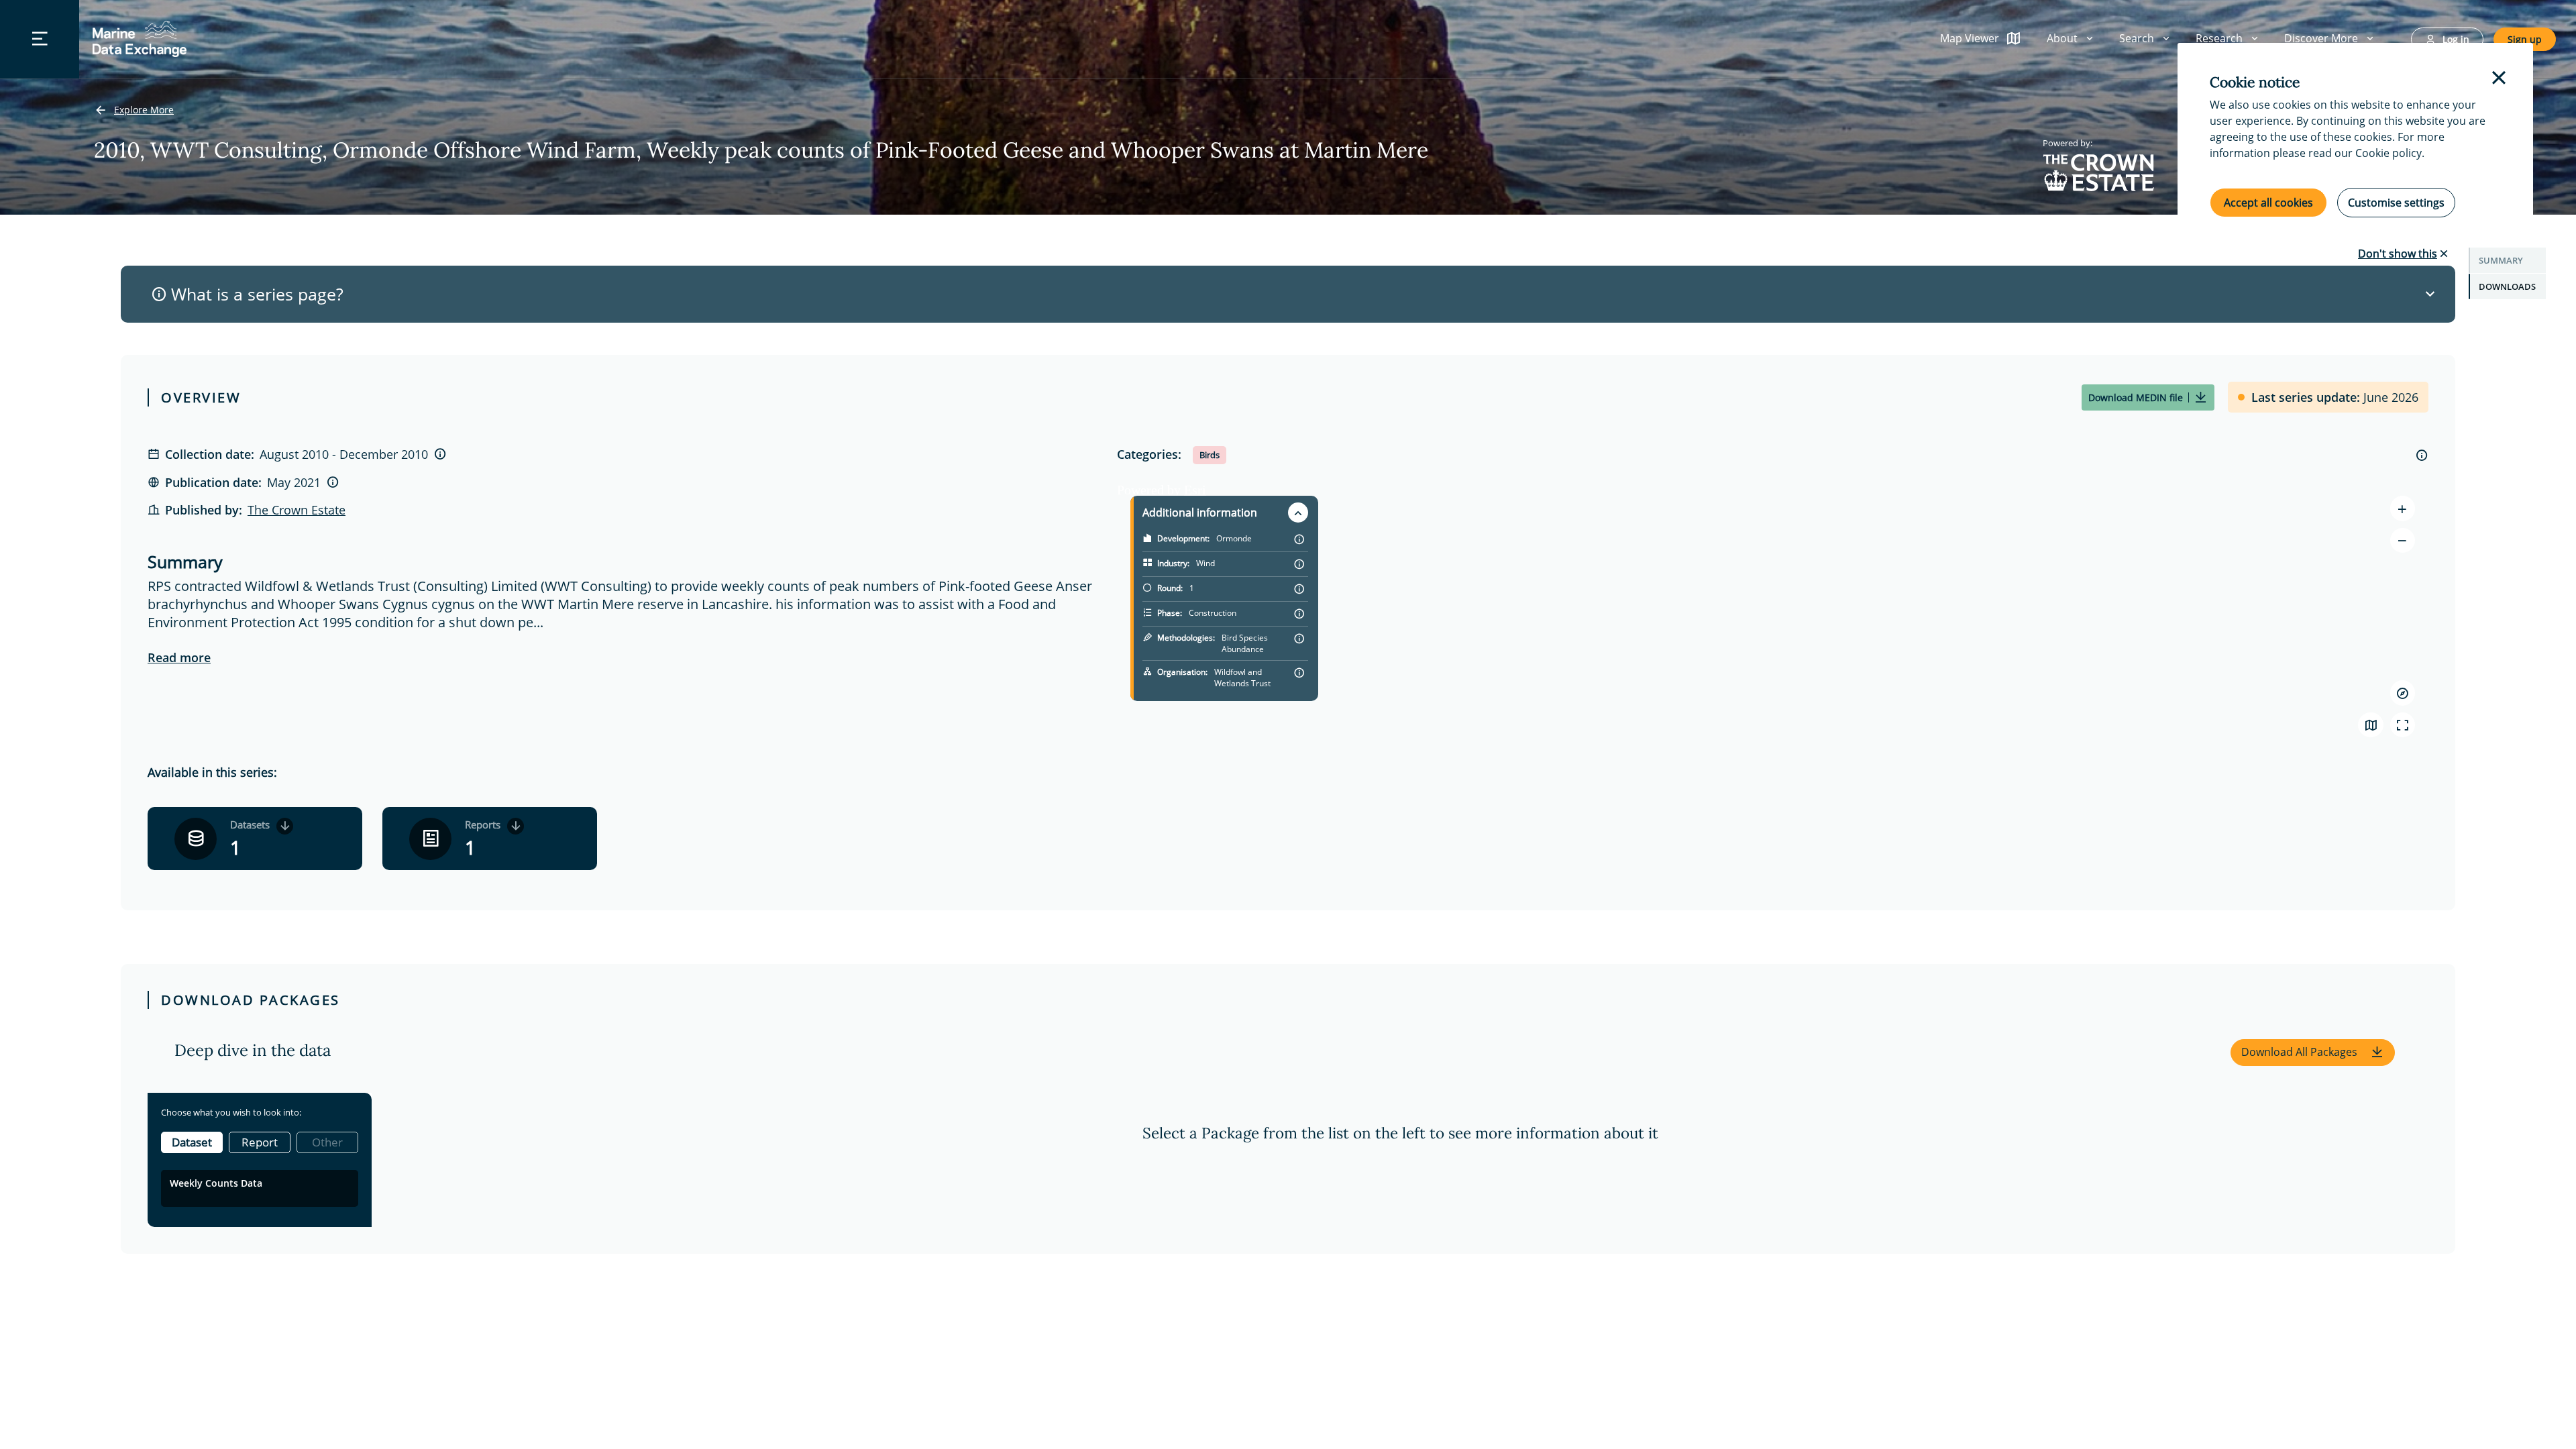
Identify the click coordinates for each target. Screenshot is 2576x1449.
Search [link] (2137, 38)
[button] (2313, 1053)
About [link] (2062, 38)
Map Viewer (1970, 38)
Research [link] (2219, 38)
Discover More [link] (2321, 38)
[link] (134, 111)
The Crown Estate (297, 510)
